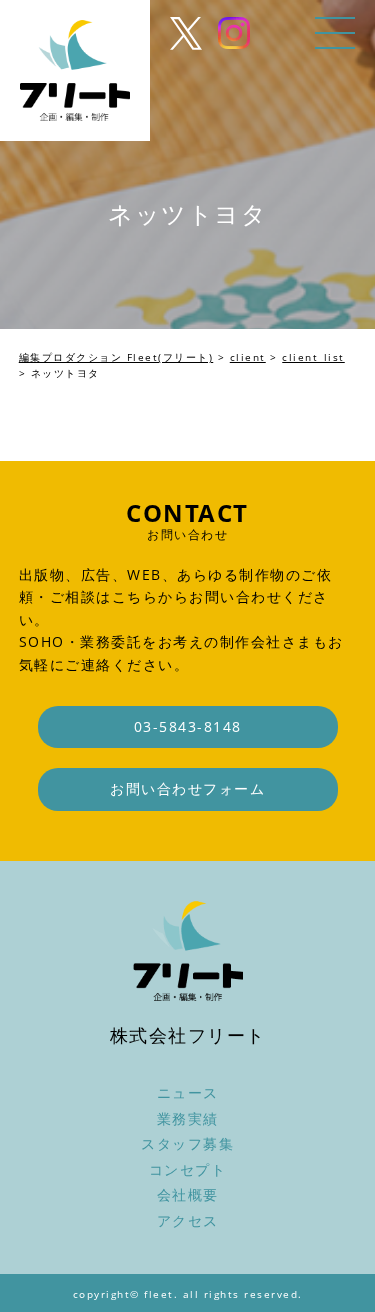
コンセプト (188, 1169)
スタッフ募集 (187, 1143)
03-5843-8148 (188, 726)
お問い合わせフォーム (187, 788)
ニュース (188, 1092)
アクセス (188, 1220)
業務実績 (188, 1118)
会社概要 (188, 1194)
